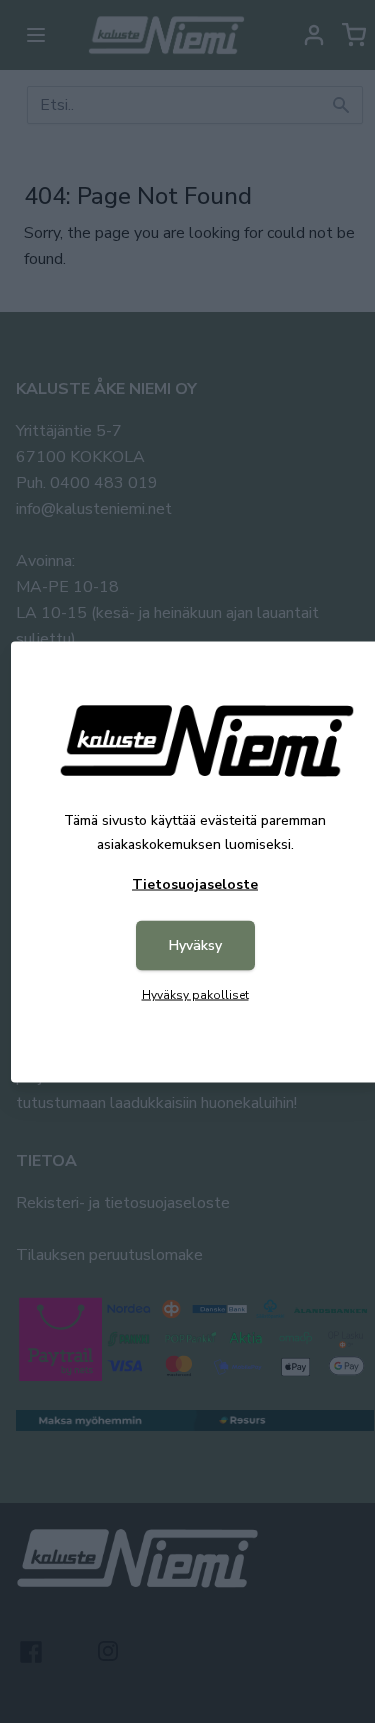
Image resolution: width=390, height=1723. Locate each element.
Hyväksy (195, 944)
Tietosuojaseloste (195, 883)
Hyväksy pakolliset (195, 994)
